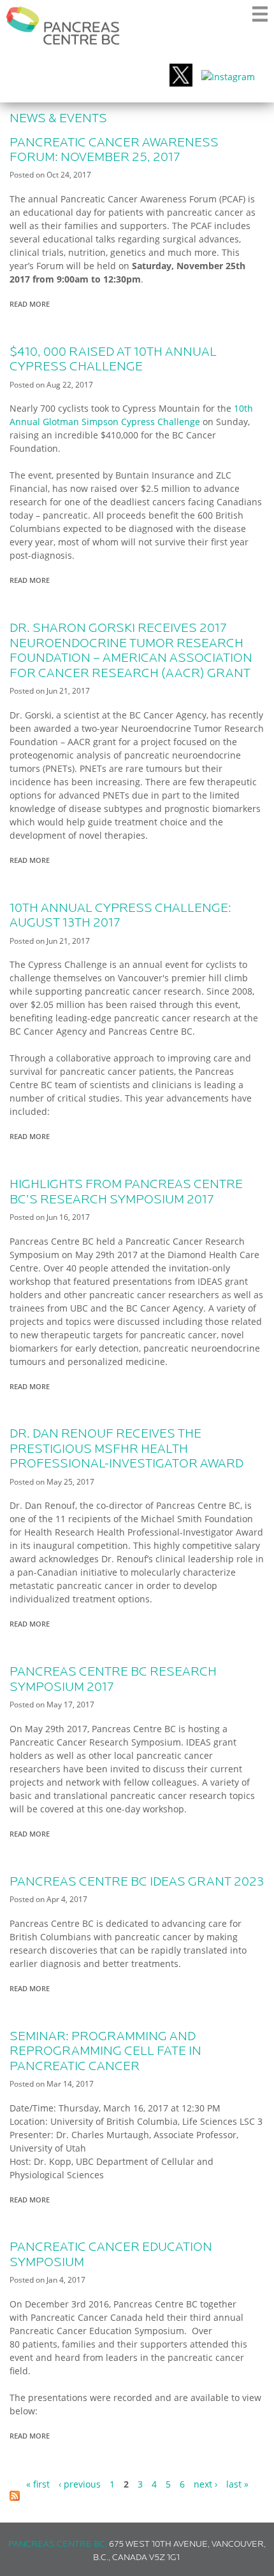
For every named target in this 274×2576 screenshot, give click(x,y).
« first (38, 2484)
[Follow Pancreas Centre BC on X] (181, 77)
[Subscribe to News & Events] (15, 2497)
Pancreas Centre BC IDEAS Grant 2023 (137, 1882)
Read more (33, 304)
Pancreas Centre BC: (58, 2544)
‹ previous (80, 2484)
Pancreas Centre (63, 25)
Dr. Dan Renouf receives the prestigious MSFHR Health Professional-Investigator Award (126, 1449)
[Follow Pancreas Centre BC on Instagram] (228, 77)
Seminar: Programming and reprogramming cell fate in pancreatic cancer (105, 2052)
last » (237, 2484)
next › (205, 2484)
